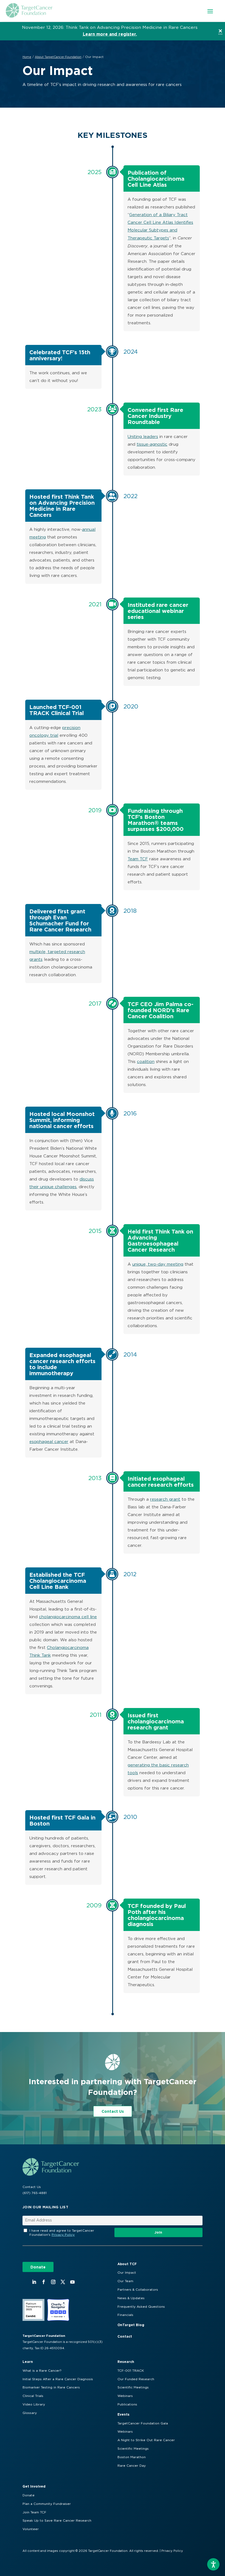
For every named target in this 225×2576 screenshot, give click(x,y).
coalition (146, 1062)
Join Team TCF (34, 2512)
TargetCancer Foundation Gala (143, 2423)
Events (123, 2414)
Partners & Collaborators (138, 2290)
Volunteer (31, 2529)
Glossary (30, 2413)
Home (27, 57)
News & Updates (131, 2298)
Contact (125, 2336)
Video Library (34, 2404)
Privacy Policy (63, 2235)
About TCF (127, 2264)
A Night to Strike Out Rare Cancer (146, 2440)
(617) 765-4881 (35, 2193)
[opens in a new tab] (34, 2282)
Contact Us (113, 2111)
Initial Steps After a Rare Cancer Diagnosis (58, 2379)
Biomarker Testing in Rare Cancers (51, 2387)
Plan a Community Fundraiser (47, 2504)
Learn (28, 2362)
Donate (38, 2267)
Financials (125, 2315)
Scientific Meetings (133, 2387)
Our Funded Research (136, 2379)
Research (126, 2362)
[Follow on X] (63, 2282)
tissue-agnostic (152, 444)
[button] (210, 11)
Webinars (125, 2396)
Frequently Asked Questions (141, 2307)
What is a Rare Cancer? (42, 2371)
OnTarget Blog (131, 2325)
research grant (165, 1499)
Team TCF (138, 859)
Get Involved (34, 2486)
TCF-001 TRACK (131, 2371)
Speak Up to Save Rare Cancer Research (57, 2521)
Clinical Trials (33, 2396)
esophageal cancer (49, 1442)
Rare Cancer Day (132, 2466)
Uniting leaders (143, 437)
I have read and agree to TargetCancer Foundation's (62, 2233)
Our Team (125, 2281)
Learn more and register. (110, 34)
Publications (127, 2404)
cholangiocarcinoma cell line (68, 1617)
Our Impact (127, 2273)
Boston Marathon (132, 2457)
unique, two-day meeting (158, 1264)
